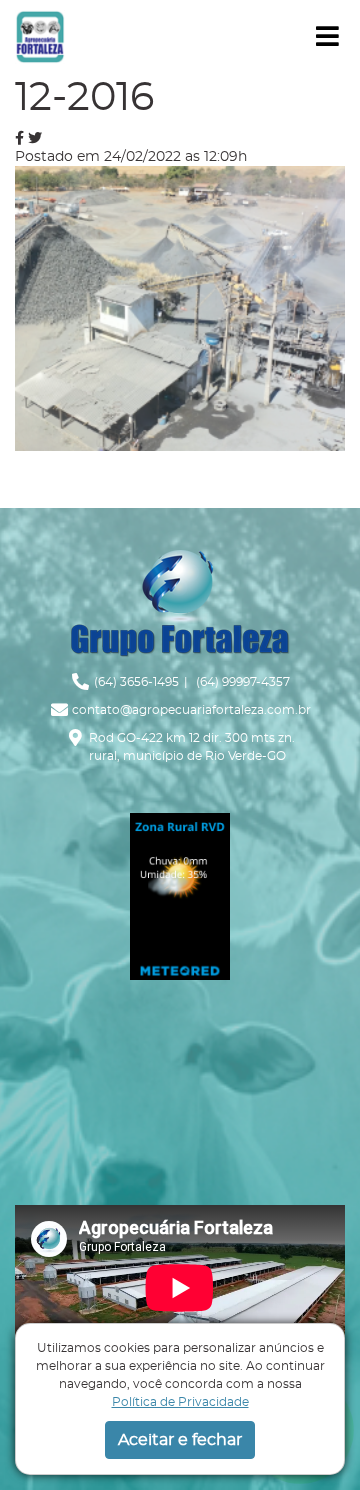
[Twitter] (35, 138)
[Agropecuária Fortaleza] (40, 35)
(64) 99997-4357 (241, 682)
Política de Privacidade (180, 1402)
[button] (327, 37)
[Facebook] (19, 138)
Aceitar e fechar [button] (180, 1440)
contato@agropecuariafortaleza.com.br (191, 710)
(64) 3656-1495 (136, 682)
